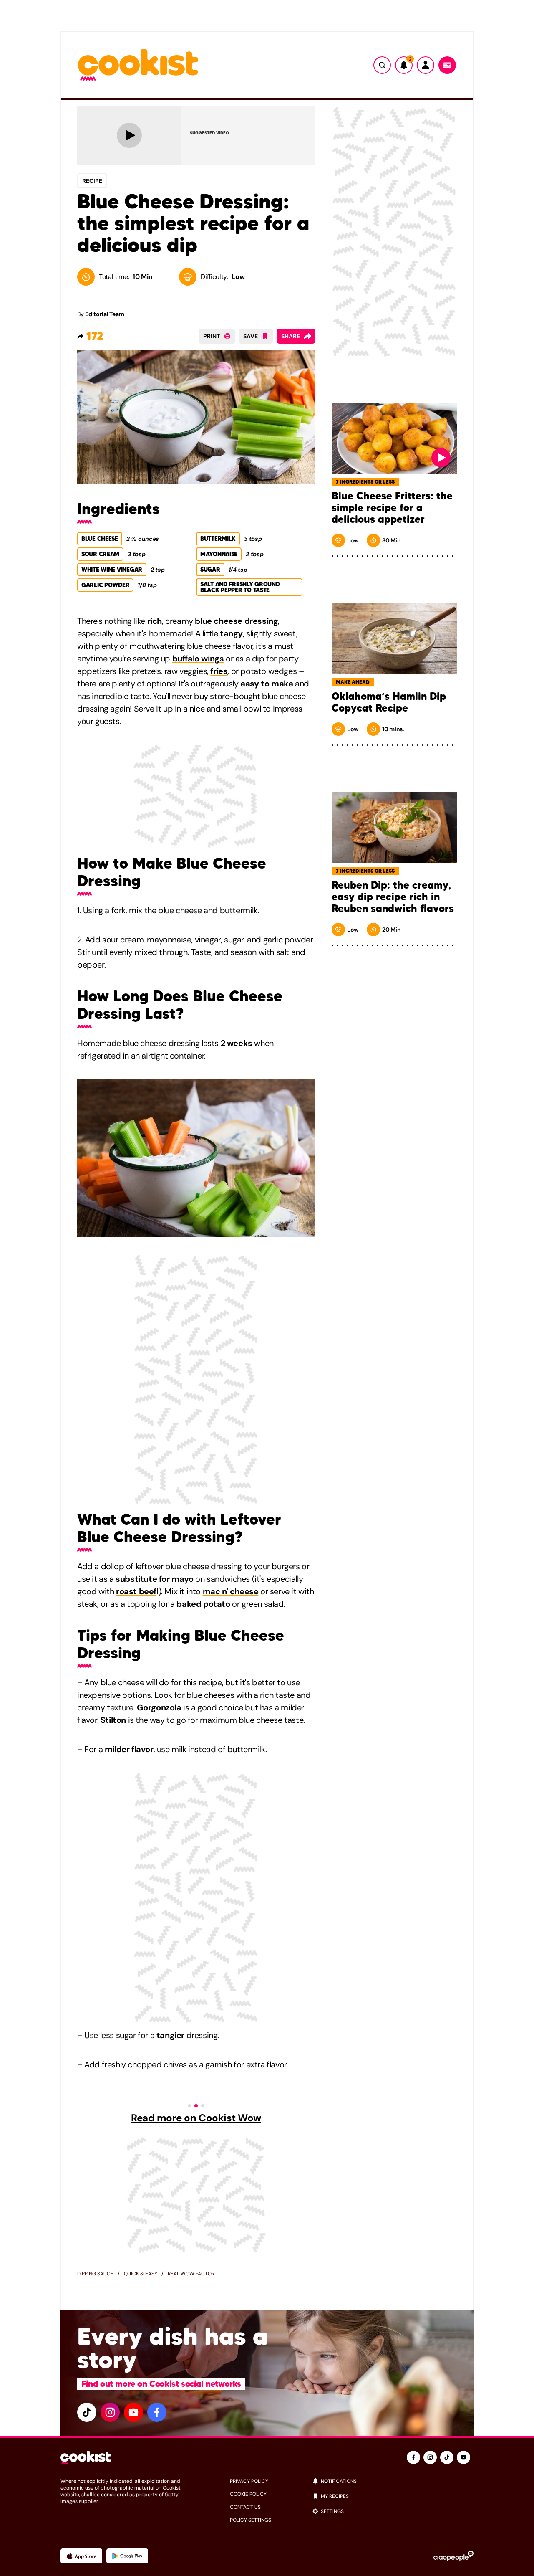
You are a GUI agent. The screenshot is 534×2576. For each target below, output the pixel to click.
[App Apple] (81, 2556)
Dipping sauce (95, 2274)
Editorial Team (105, 314)
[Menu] (447, 65)
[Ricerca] (382, 65)
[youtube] (133, 2412)
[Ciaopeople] (453, 2556)
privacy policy (249, 2481)
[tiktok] (87, 2412)
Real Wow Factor (191, 2274)
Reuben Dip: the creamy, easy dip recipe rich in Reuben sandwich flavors (393, 897)
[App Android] (127, 2556)
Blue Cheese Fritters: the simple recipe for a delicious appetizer (392, 508)
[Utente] (426, 65)
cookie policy (248, 2494)
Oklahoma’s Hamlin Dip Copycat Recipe (389, 702)
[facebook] (157, 2412)
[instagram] (110, 2412)
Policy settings (251, 2520)
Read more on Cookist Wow (196, 2118)
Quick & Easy (141, 2274)
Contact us (245, 2507)
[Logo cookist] (138, 65)
